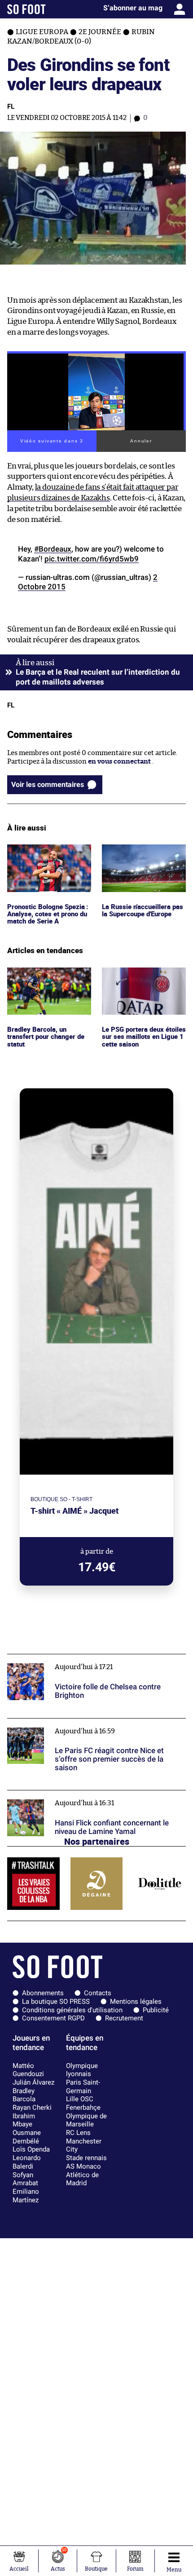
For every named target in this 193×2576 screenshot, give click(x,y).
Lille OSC (80, 2099)
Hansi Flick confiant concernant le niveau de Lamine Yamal (91, 1798)
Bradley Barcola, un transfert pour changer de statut (48, 980)
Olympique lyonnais (82, 2070)
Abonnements (43, 1993)
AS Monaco (83, 2166)
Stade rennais (86, 2158)
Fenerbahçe (83, 2108)
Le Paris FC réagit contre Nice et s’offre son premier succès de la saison (88, 1727)
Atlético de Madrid (82, 2179)
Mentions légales (136, 2002)
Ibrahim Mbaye (24, 2120)
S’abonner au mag (133, 8)
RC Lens (78, 2133)
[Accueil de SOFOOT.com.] (26, 9)
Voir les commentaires (48, 784)
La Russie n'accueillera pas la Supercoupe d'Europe (143, 853)
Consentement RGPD (53, 2018)
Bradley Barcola (24, 2095)
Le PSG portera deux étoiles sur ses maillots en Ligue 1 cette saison (142, 980)
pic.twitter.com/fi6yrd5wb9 (92, 559)
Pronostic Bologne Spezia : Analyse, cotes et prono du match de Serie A (49, 857)
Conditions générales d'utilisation (72, 2010)
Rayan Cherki (32, 2108)
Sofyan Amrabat (25, 2179)
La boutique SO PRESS (56, 2002)
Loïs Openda (31, 2149)
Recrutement (124, 2018)
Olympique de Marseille (86, 2120)
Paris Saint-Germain (83, 2087)
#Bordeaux (53, 549)
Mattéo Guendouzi (28, 2070)
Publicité (156, 2010)
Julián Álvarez (33, 2082)
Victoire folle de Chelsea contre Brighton (71, 1658)
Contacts (98, 1993)
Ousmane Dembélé (27, 2137)
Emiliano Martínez (26, 2196)
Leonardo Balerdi (27, 2162)
